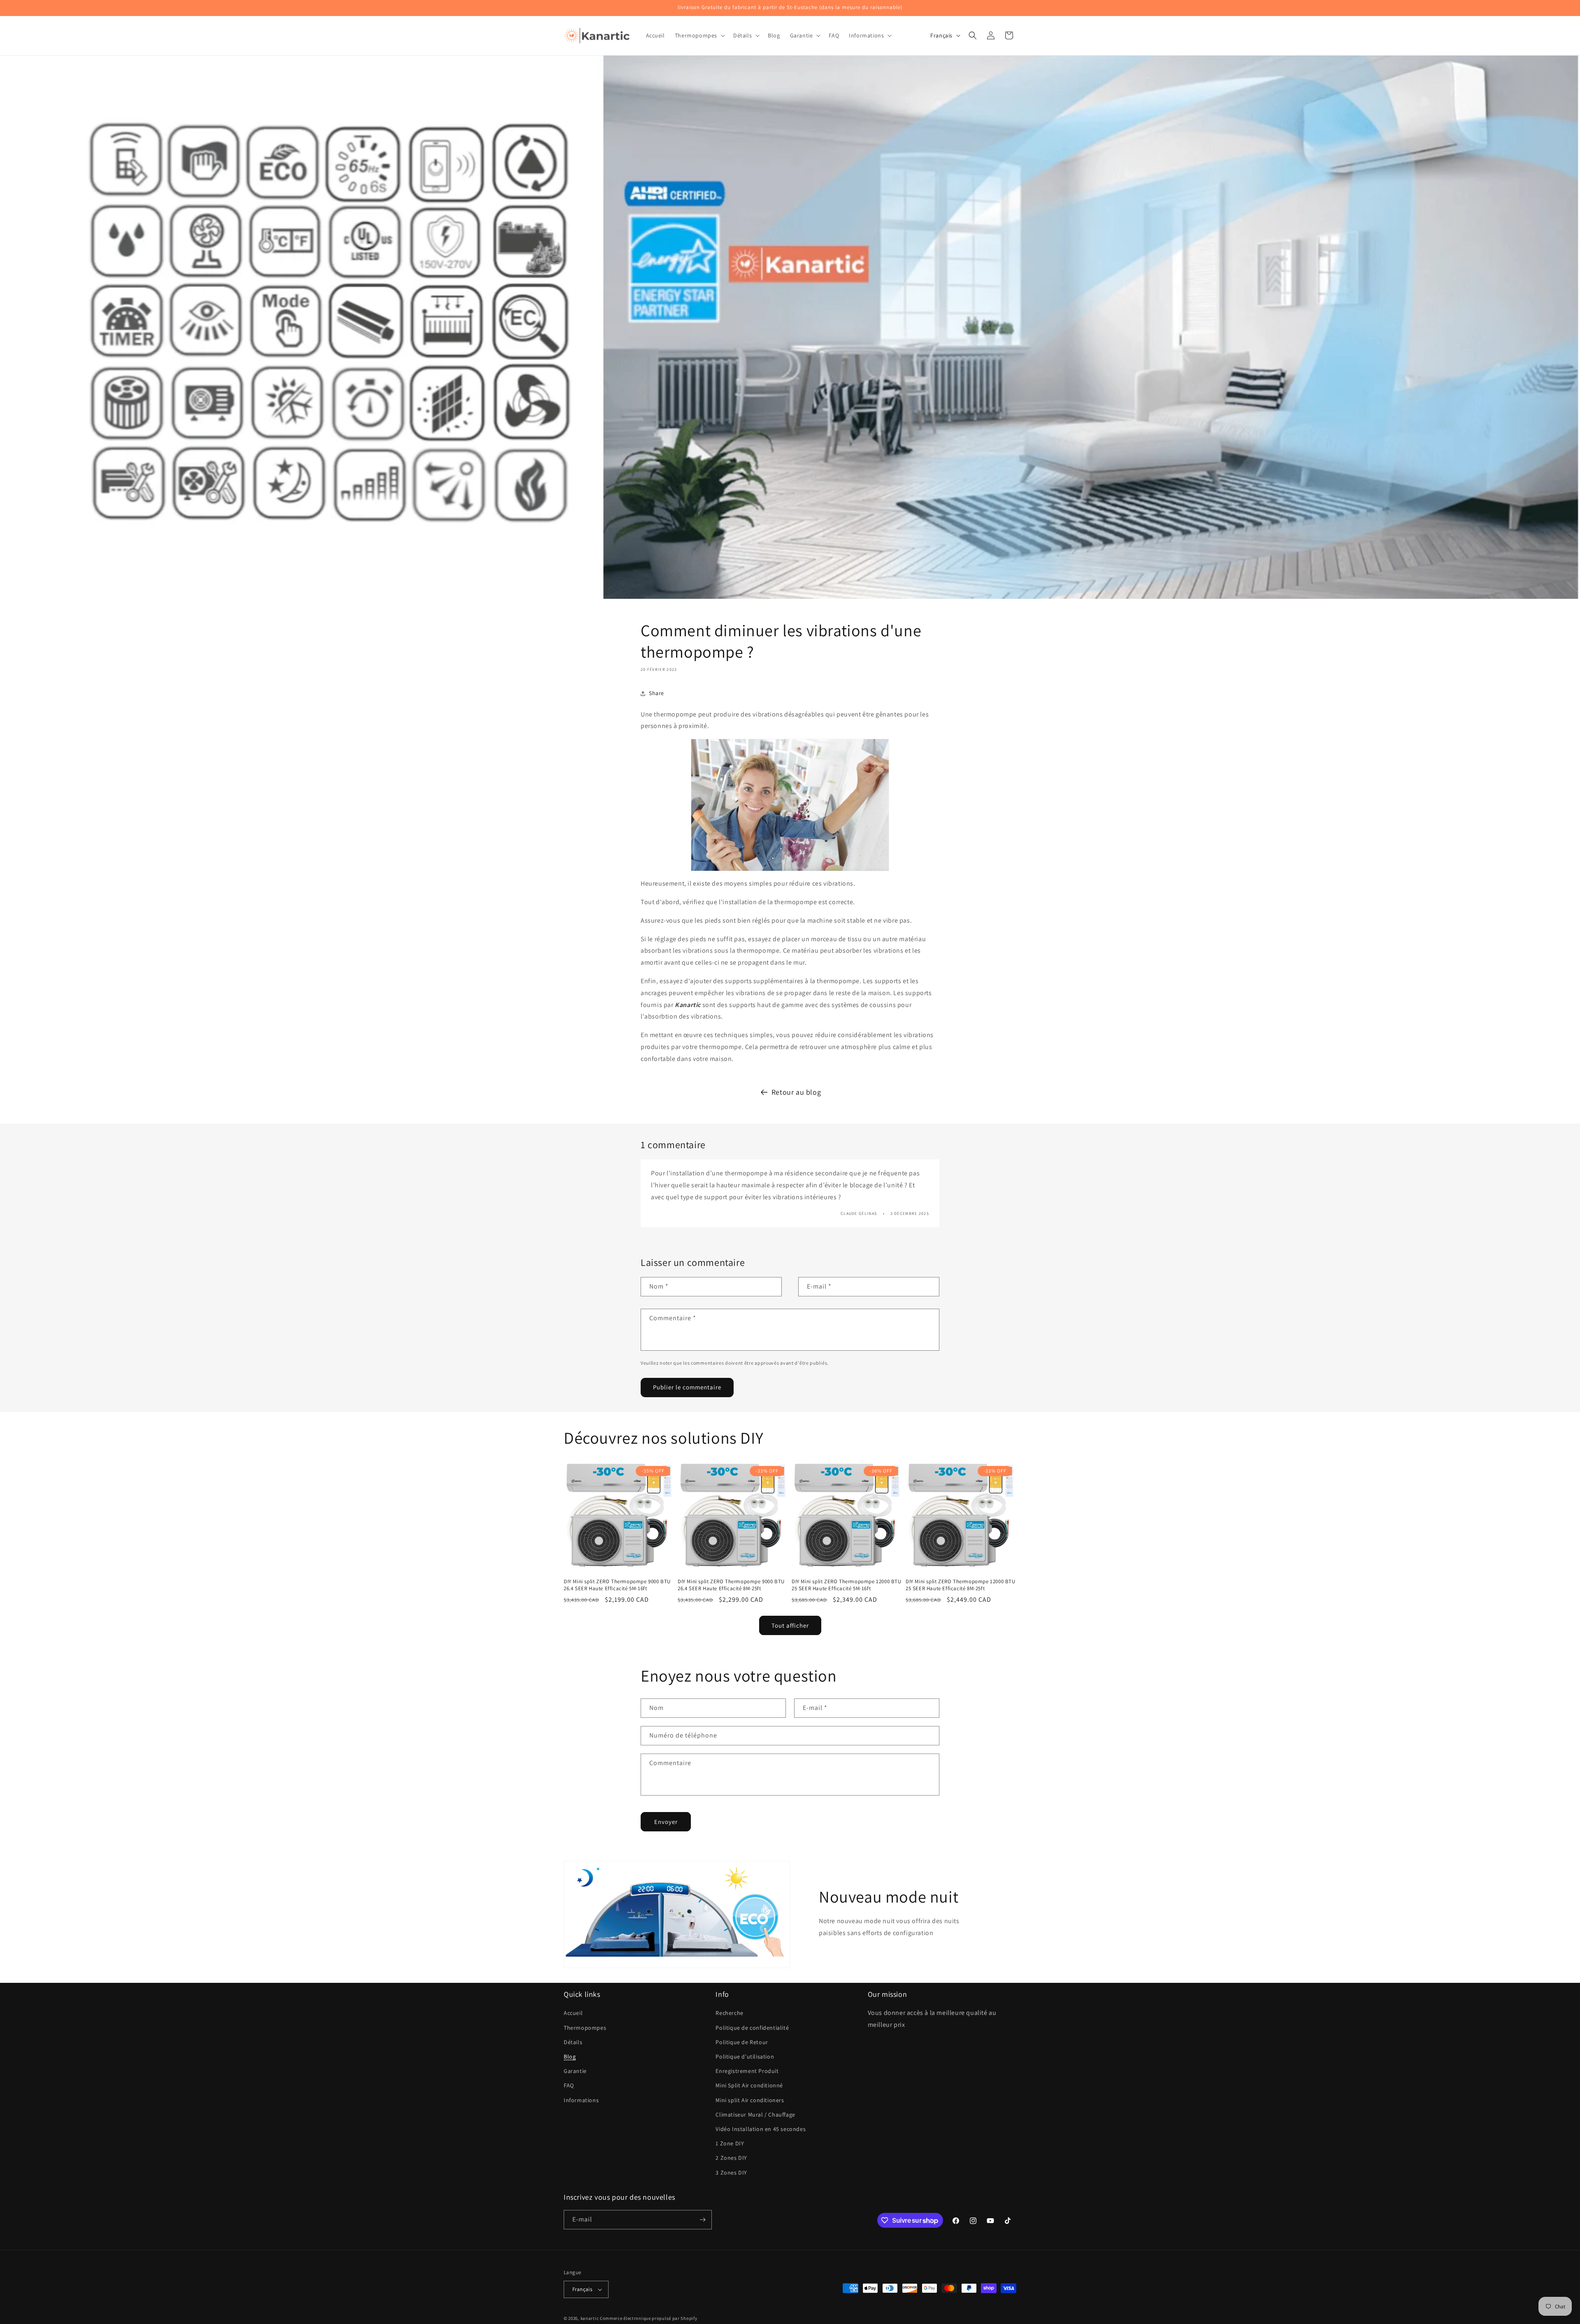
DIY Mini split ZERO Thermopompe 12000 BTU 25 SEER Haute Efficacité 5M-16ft (847, 1585)
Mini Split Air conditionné (749, 2085)
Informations (581, 2100)
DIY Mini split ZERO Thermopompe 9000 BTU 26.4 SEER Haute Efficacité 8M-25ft (731, 1585)
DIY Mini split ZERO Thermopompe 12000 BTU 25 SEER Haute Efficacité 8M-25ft (961, 1585)
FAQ (569, 2085)
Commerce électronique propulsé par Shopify (648, 2318)
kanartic (590, 2318)
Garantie (575, 2071)
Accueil (573, 2013)
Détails (573, 2042)
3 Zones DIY (731, 2173)
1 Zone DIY (730, 2143)
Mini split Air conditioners (750, 2100)
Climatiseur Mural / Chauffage (755, 2115)
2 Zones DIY (731, 2158)
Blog (570, 2056)
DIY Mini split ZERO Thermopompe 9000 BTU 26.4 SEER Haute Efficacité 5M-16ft (617, 1585)
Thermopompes (585, 2028)
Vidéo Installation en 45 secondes (761, 2129)
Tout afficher (790, 1625)
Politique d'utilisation (745, 2056)
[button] (699, 35)
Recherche (729, 2013)
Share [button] (656, 693)
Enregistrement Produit (747, 2071)
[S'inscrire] (702, 2220)
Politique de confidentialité (752, 2028)
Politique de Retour (742, 2042)
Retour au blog (796, 1092)
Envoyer (666, 1822)
